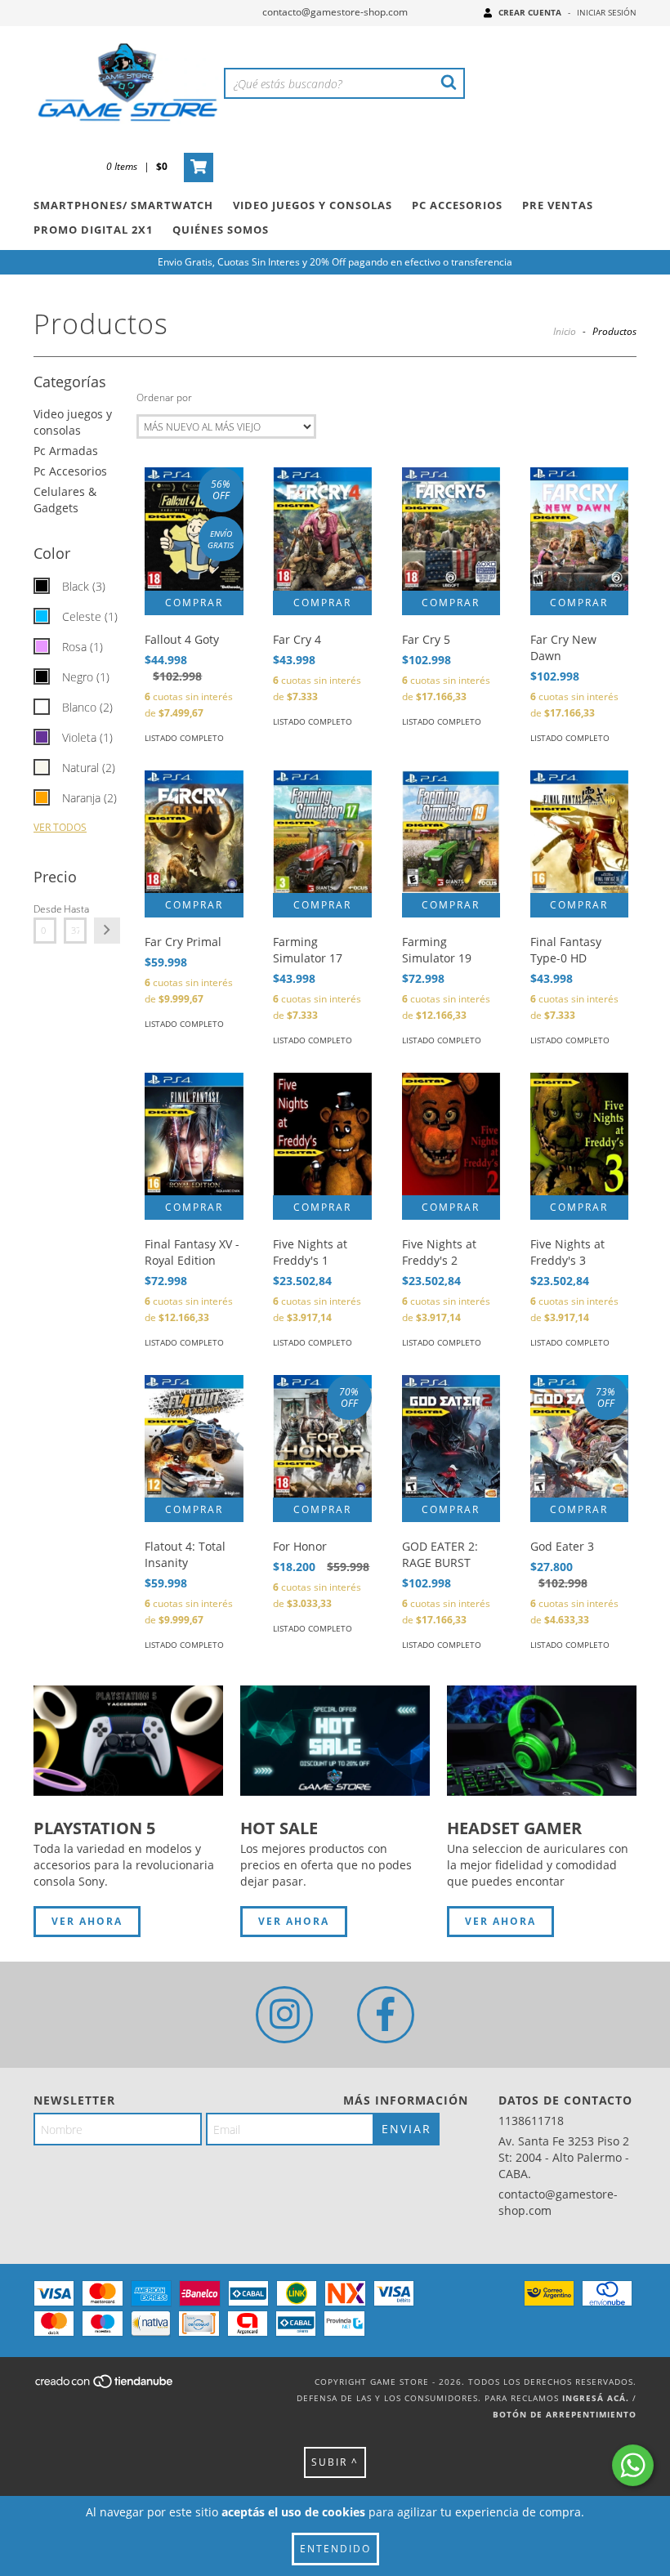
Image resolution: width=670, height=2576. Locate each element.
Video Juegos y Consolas (313, 205)
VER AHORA (87, 1921)
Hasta (75, 909)
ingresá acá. (596, 2398)
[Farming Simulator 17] (322, 832)
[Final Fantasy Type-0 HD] (579, 832)
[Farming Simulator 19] (451, 832)
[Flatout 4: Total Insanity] (194, 1436)
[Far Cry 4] (322, 529)
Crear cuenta (530, 12)
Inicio (565, 331)
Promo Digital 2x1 (93, 230)
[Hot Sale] (335, 1741)
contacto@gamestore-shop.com (335, 12)
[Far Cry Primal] (194, 832)
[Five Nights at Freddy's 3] (579, 1134)
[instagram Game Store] (284, 2015)
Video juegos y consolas (73, 422)
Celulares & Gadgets (65, 500)
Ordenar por (164, 397)
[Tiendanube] (105, 2386)
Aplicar (107, 931)
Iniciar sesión (607, 12)
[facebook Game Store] (386, 2015)
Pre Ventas (558, 205)
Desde (45, 909)
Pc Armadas (66, 451)
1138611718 (531, 2121)
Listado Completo (184, 738)
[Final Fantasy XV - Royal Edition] (194, 1134)
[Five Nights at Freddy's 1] (322, 1134)
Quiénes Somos (221, 230)
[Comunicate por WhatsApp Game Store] (633, 2465)
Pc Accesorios (457, 205)
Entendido (335, 2549)
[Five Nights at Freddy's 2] (451, 1134)
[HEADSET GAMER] (542, 1741)
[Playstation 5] (128, 1741)
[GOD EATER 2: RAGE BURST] (451, 1436)
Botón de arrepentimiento (565, 2414)
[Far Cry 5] (451, 529)
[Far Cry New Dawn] (579, 529)
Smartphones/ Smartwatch (123, 205)
